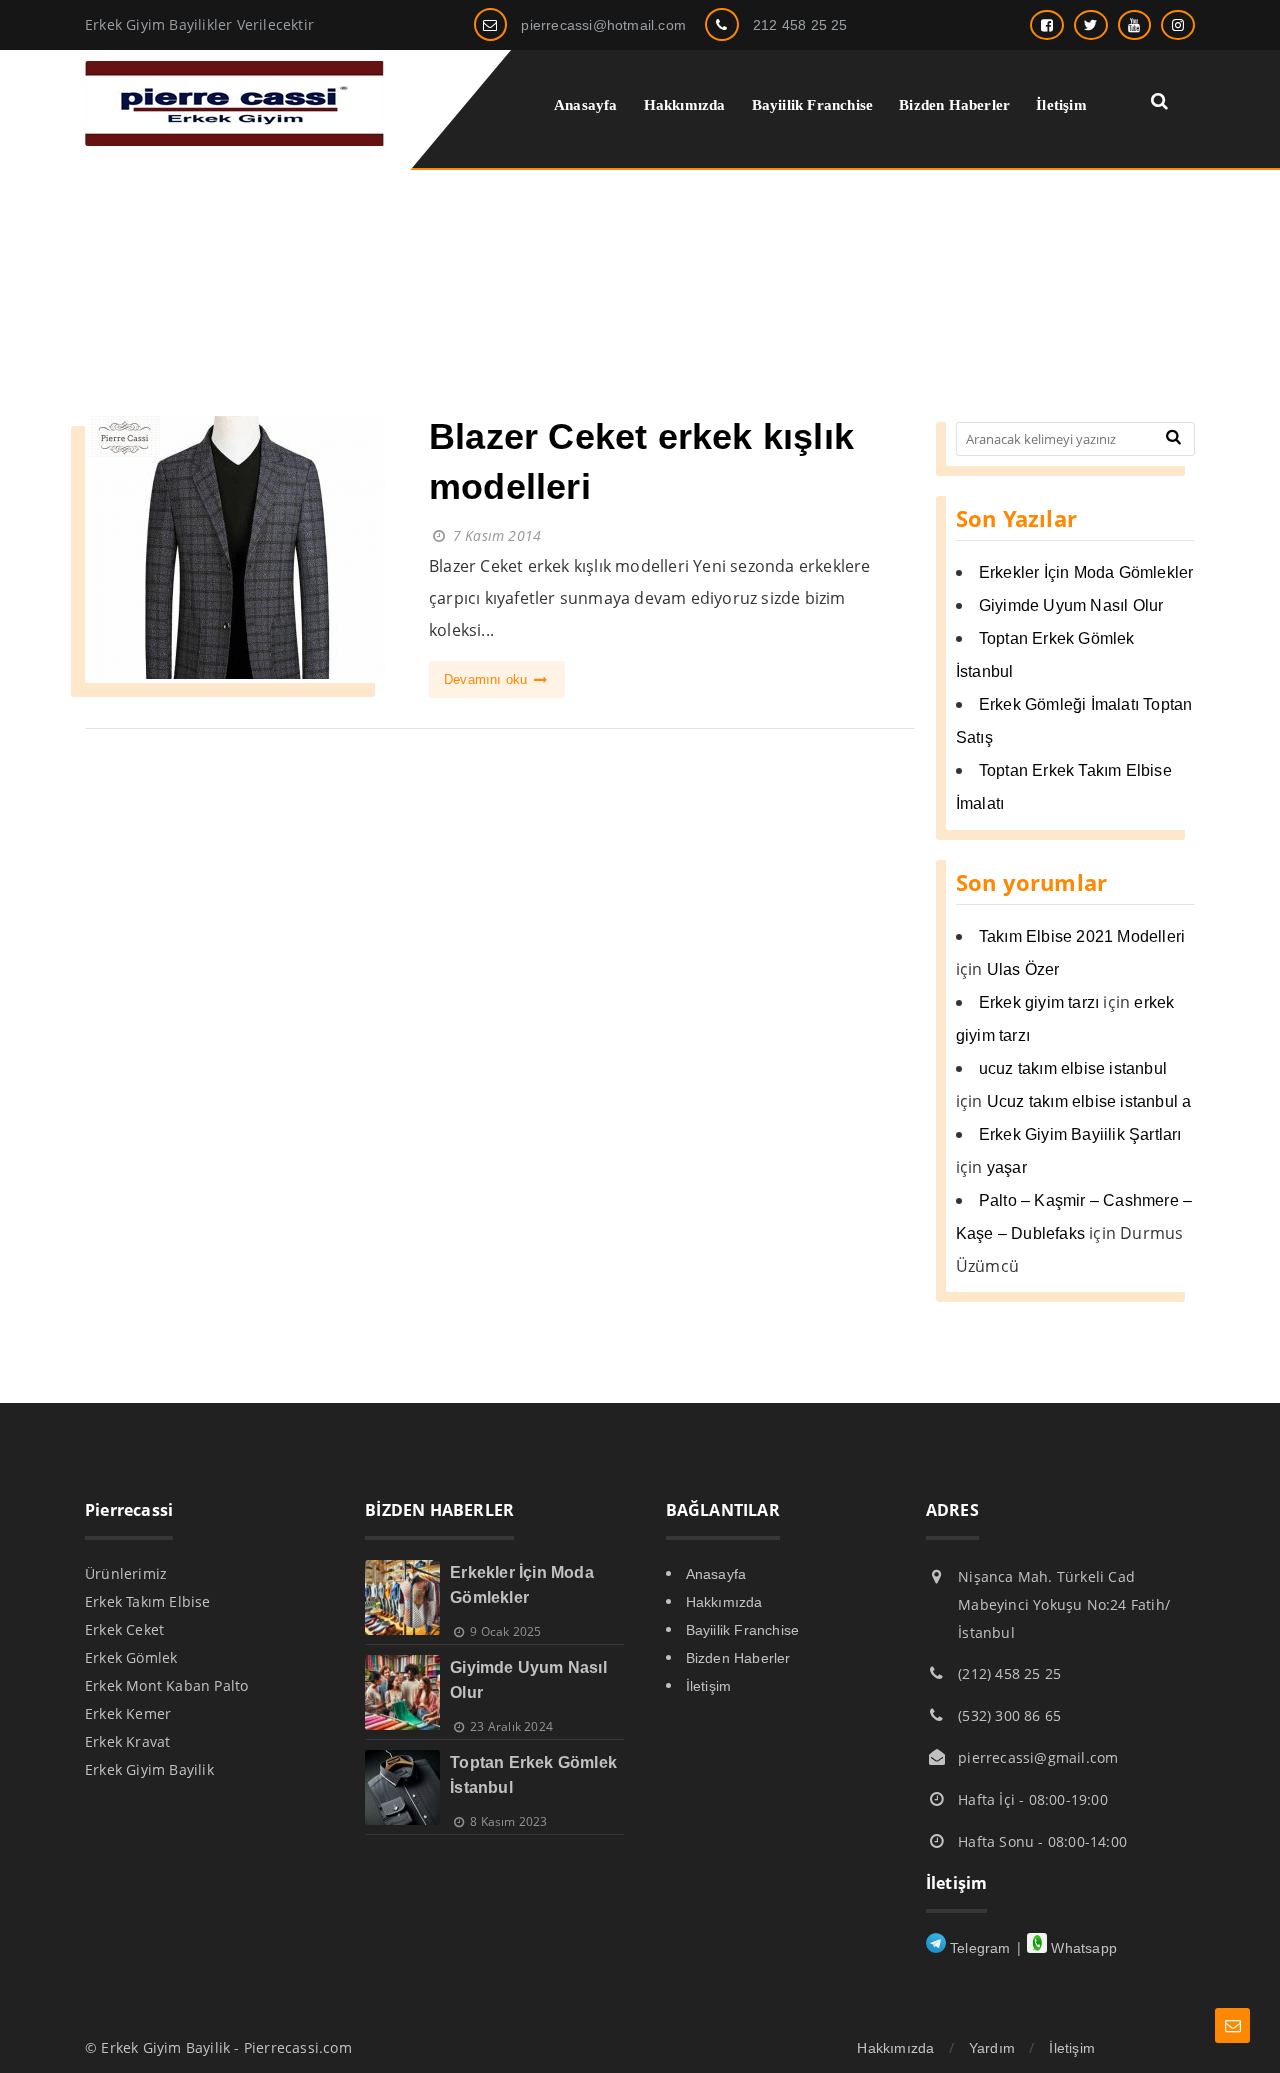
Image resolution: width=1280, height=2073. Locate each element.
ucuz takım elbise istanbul (1073, 1068)
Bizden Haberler (738, 1658)
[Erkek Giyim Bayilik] (235, 140)
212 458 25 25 (800, 25)
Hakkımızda (724, 1602)
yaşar (1007, 1167)
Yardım (992, 2048)
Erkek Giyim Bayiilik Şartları (1080, 1134)
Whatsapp (1082, 1948)
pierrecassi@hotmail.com (603, 25)
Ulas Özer (1023, 969)
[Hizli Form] (1232, 2025)
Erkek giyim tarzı (1039, 1002)
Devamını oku (488, 679)
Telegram (978, 1948)
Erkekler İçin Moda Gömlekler (1086, 572)
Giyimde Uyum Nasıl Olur (1071, 605)
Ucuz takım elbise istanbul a (1089, 1101)
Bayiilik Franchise (743, 1630)
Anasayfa (716, 1574)
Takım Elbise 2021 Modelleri (1082, 936)
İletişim (709, 1686)
